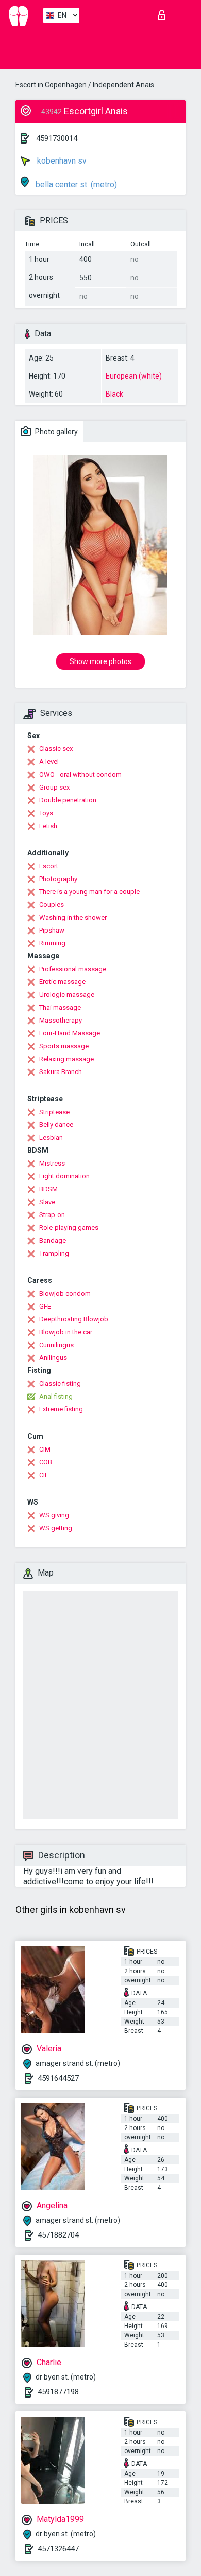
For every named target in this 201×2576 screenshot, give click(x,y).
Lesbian (51, 1138)
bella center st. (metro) (75, 184)
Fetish (48, 826)
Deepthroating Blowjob (74, 1319)
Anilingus (53, 1358)
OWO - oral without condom (80, 774)
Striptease (54, 1112)
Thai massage (60, 1007)
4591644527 (58, 2078)
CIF (44, 1475)
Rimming (52, 943)
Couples (52, 905)
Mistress (52, 1163)
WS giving (54, 1515)
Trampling (54, 1253)
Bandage (53, 1240)
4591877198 (58, 2392)
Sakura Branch (61, 1072)
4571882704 (58, 2235)
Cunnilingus (56, 1345)
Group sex (54, 787)
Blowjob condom (65, 1293)
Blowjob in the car (66, 1332)
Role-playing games (69, 1228)
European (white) (134, 376)
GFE (45, 1306)
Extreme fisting (61, 1409)
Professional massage (73, 969)
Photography (58, 879)
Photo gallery (56, 432)
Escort (49, 866)
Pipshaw (52, 930)
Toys (46, 813)
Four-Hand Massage (70, 1033)
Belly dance (56, 1125)
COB (46, 1462)
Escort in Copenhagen (51, 85)
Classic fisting (60, 1383)
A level (49, 762)
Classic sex (56, 749)
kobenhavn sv (61, 161)
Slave (47, 1202)
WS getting (56, 1528)
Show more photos (100, 661)
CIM (45, 1449)
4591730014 (57, 138)
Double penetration (68, 800)
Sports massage (64, 1046)
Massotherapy (61, 1020)
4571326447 (58, 2549)
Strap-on (52, 1215)
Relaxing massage (66, 1059)
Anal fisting (56, 1396)
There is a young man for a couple (89, 892)
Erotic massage (62, 982)
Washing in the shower (73, 917)
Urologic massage (67, 995)
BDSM (48, 1189)
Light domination (64, 1176)
